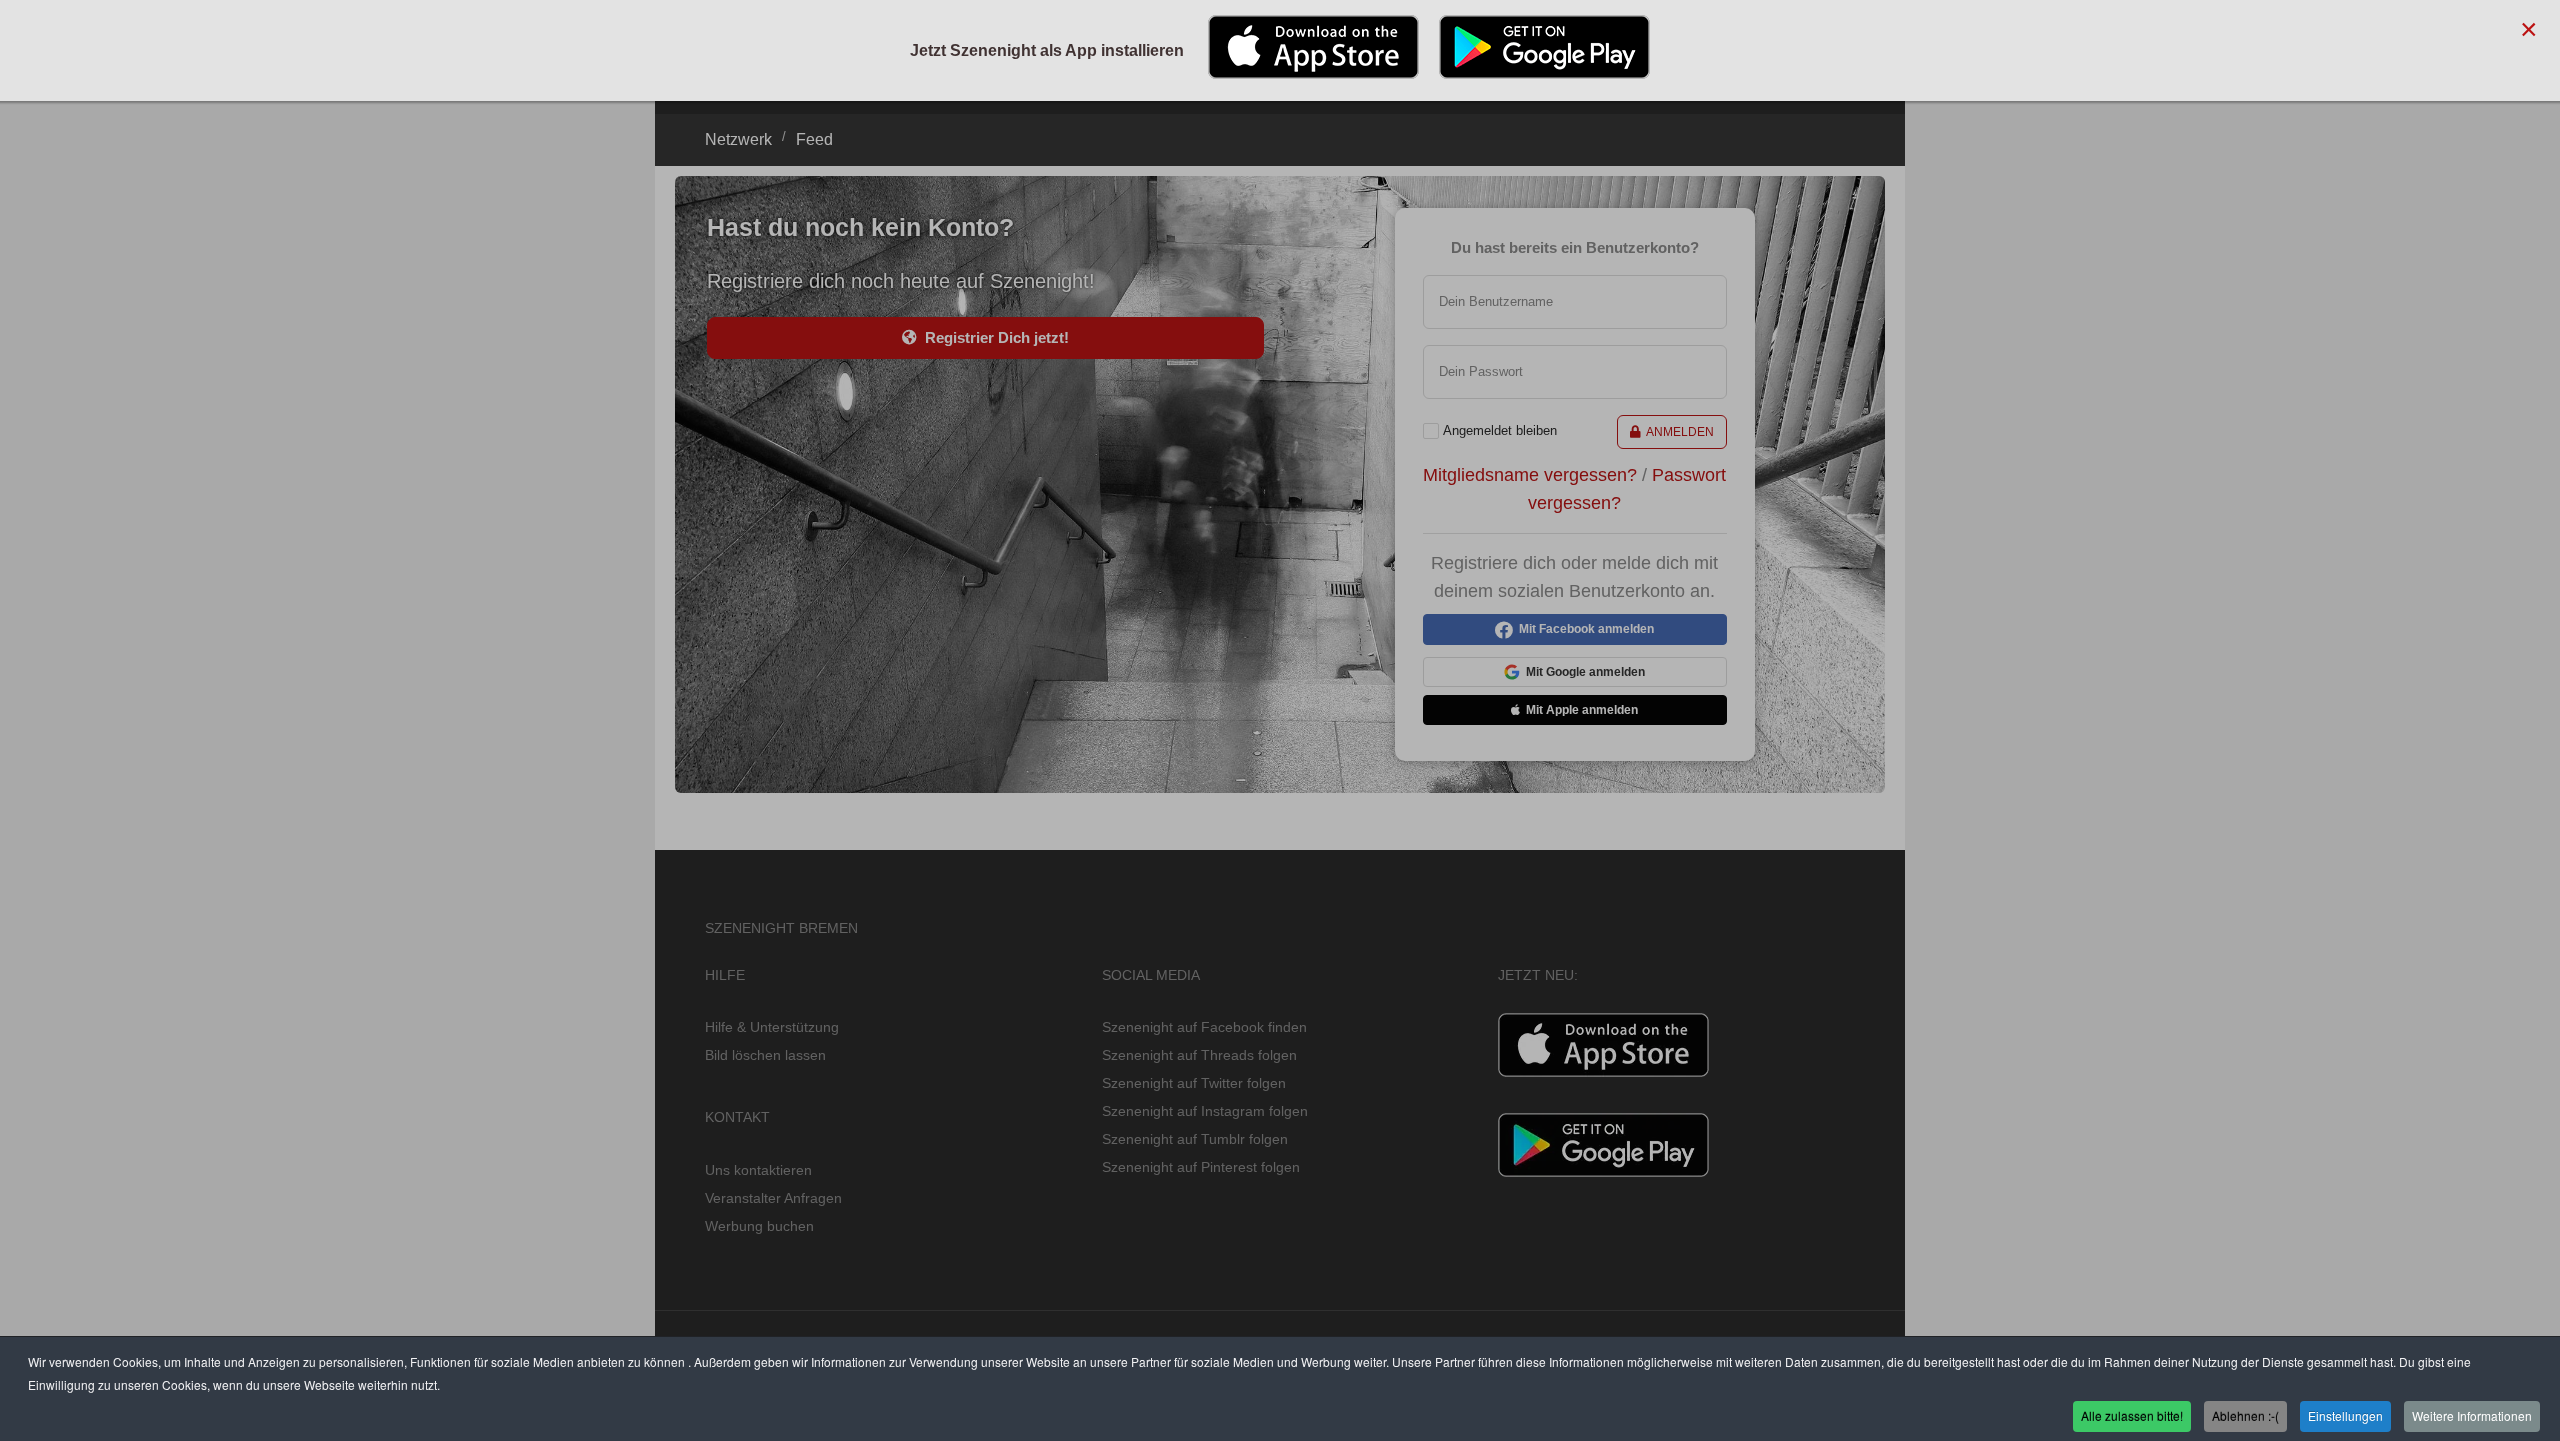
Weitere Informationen (2472, 1414)
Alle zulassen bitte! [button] (2132, 1414)
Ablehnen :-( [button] (2245, 1414)
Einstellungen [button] (2345, 1414)
